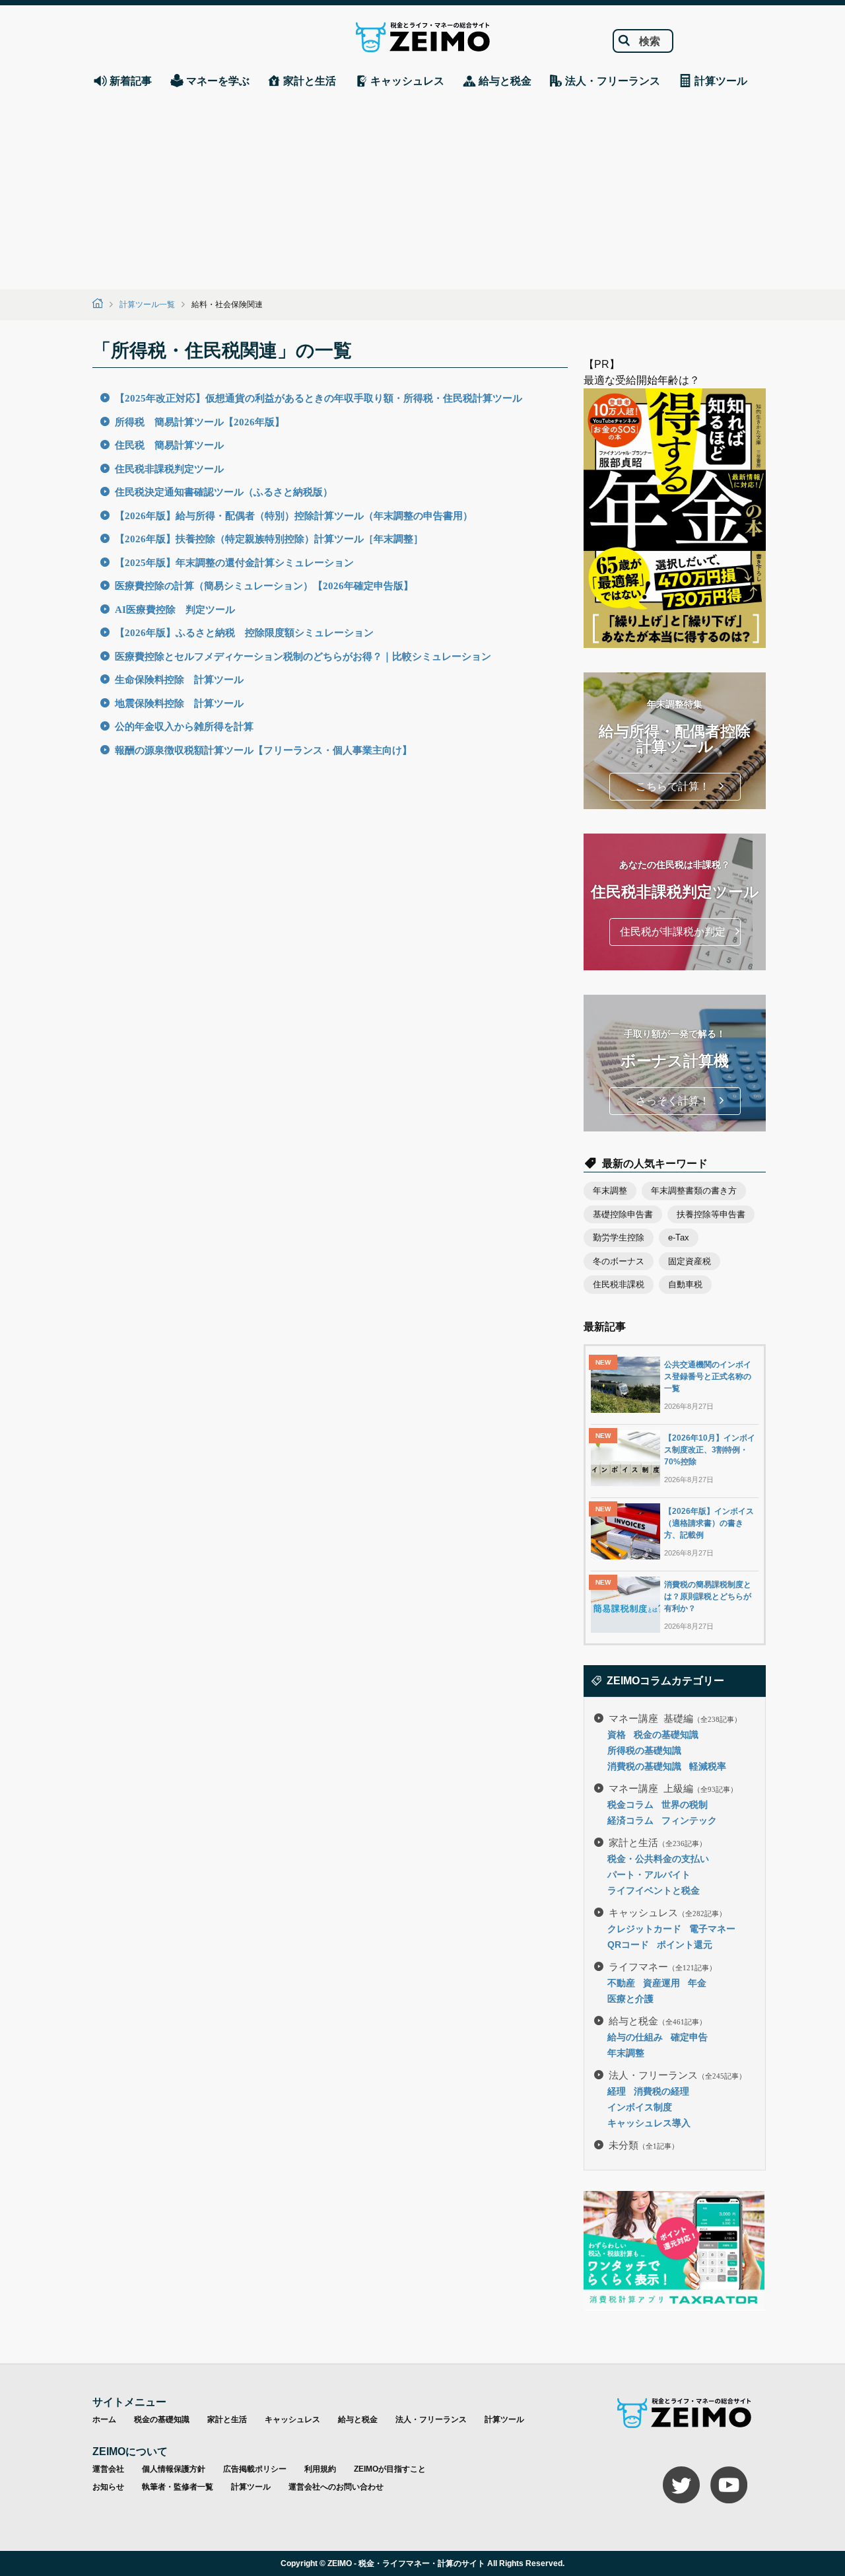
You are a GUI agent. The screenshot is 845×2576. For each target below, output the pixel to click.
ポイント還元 (685, 1945)
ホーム (104, 2419)
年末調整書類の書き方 (694, 1191)
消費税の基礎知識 (644, 1766)
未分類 (644, 2144)
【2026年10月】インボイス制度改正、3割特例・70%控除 (710, 1450)
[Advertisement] (422, 190)
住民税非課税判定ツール (169, 468)
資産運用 (661, 1983)
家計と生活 (658, 1842)
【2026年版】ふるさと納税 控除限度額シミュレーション (244, 632)
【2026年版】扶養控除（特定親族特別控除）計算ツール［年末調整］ (269, 538)
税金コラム (630, 1805)
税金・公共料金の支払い (658, 1859)
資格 (617, 1735)
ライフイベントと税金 (654, 1890)
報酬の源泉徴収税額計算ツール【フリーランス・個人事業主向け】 (263, 749)
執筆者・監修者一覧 (178, 2487)
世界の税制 (685, 1805)
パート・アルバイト (649, 1875)
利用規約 (320, 2469)
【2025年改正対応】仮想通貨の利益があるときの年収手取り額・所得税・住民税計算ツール (319, 397)
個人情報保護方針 (174, 2469)
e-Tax (679, 1237)
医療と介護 (630, 1999)
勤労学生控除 (619, 1237)
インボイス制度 (640, 2107)
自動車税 (685, 1284)
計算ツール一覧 (147, 304)
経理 (617, 2091)
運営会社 (108, 2469)
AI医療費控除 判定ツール (175, 609)
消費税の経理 (661, 2091)
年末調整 (610, 1191)
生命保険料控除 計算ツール (179, 679)
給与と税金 (658, 2020)
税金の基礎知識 (666, 1735)
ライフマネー (662, 1966)
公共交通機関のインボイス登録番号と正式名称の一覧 (708, 1377)
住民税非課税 (619, 1284)
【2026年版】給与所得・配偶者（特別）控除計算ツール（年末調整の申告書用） (294, 515)
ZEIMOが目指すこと (390, 2469)
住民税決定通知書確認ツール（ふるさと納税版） (224, 491)
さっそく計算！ (673, 1101)
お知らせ (108, 2487)
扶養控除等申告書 (711, 1214)
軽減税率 (708, 1766)
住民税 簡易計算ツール (169, 444)
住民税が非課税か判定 (673, 932)
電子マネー (712, 1929)
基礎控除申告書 (623, 1214)
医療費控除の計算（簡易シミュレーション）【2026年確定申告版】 (264, 585)
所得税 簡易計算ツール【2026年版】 (200, 421)
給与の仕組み (635, 2037)
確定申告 (689, 2037)
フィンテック (689, 1820)
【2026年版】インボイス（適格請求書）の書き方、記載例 (709, 1523)
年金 (697, 1983)
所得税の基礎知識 (644, 1750)
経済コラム (630, 1820)
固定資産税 (690, 1261)
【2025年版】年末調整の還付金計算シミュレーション (234, 562)
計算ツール (504, 2419)
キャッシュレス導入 (649, 2123)
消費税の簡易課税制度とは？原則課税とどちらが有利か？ (708, 1596)
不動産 (621, 1983)
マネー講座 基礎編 (675, 1718)
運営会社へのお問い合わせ (336, 2487)
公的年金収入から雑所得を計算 (184, 726)
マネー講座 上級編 (673, 1788)
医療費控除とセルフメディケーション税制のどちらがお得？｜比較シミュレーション (303, 656)
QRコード (628, 1945)
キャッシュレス (667, 1912)
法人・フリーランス (677, 2074)
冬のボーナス (619, 1261)
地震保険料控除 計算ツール (179, 702)
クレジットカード (644, 1929)
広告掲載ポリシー (255, 2469)
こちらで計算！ (673, 786)
